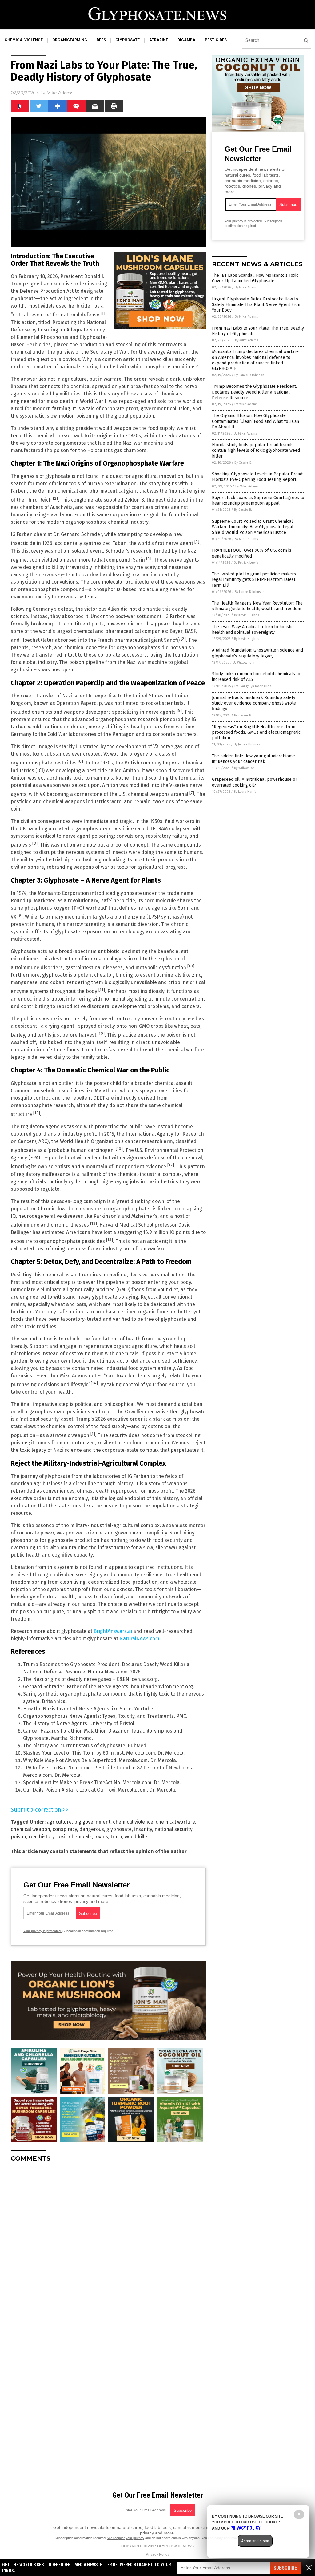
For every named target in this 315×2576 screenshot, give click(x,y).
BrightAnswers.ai (113, 1631)
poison (18, 1837)
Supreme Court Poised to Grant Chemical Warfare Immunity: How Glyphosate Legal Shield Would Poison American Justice (253, 527)
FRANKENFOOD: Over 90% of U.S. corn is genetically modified (252, 553)
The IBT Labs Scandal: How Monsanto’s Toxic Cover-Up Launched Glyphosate (255, 278)
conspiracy (65, 1829)
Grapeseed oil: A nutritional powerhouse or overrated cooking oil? (255, 782)
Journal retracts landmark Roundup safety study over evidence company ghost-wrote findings (254, 703)
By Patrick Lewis (246, 563)
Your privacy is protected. (42, 1931)
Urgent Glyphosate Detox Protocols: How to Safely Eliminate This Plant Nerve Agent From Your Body (257, 305)
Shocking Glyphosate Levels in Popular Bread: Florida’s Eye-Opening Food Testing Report (258, 477)
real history (42, 1837)
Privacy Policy (157, 2554)
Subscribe (285, 2568)
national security (173, 1829)
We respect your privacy (126, 2538)
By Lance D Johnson (249, 375)
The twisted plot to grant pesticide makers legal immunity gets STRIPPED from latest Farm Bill (254, 580)
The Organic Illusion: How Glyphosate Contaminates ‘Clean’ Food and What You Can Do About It (255, 421)
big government (92, 1822)
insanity (143, 1829)
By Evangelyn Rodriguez (253, 686)
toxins (101, 1837)
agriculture (59, 1822)
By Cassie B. (243, 463)
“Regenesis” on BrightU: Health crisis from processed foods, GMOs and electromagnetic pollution (256, 732)
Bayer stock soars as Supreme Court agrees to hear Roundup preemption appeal (258, 500)
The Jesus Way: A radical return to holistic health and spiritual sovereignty (253, 630)
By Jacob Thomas (247, 744)
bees (101, 40)
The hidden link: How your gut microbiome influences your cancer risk (253, 759)
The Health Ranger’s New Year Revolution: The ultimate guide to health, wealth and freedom (257, 606)
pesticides (216, 40)
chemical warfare (175, 1822)
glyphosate (128, 40)
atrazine (159, 40)
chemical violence (133, 1822)
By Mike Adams (246, 287)
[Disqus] (108, 2244)
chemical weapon (30, 1829)
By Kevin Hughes (247, 615)
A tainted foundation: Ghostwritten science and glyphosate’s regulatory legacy (257, 653)
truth (116, 1837)
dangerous (92, 1829)
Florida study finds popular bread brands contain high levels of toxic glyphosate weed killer (256, 450)
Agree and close (255, 2541)
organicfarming (70, 40)
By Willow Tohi (244, 663)
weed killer (137, 1837)
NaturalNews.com (139, 1639)
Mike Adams (60, 93)
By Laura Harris (245, 792)
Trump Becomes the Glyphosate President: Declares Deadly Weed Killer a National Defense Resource (254, 392)
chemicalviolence (24, 40)
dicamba (186, 40)
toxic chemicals (74, 1837)
